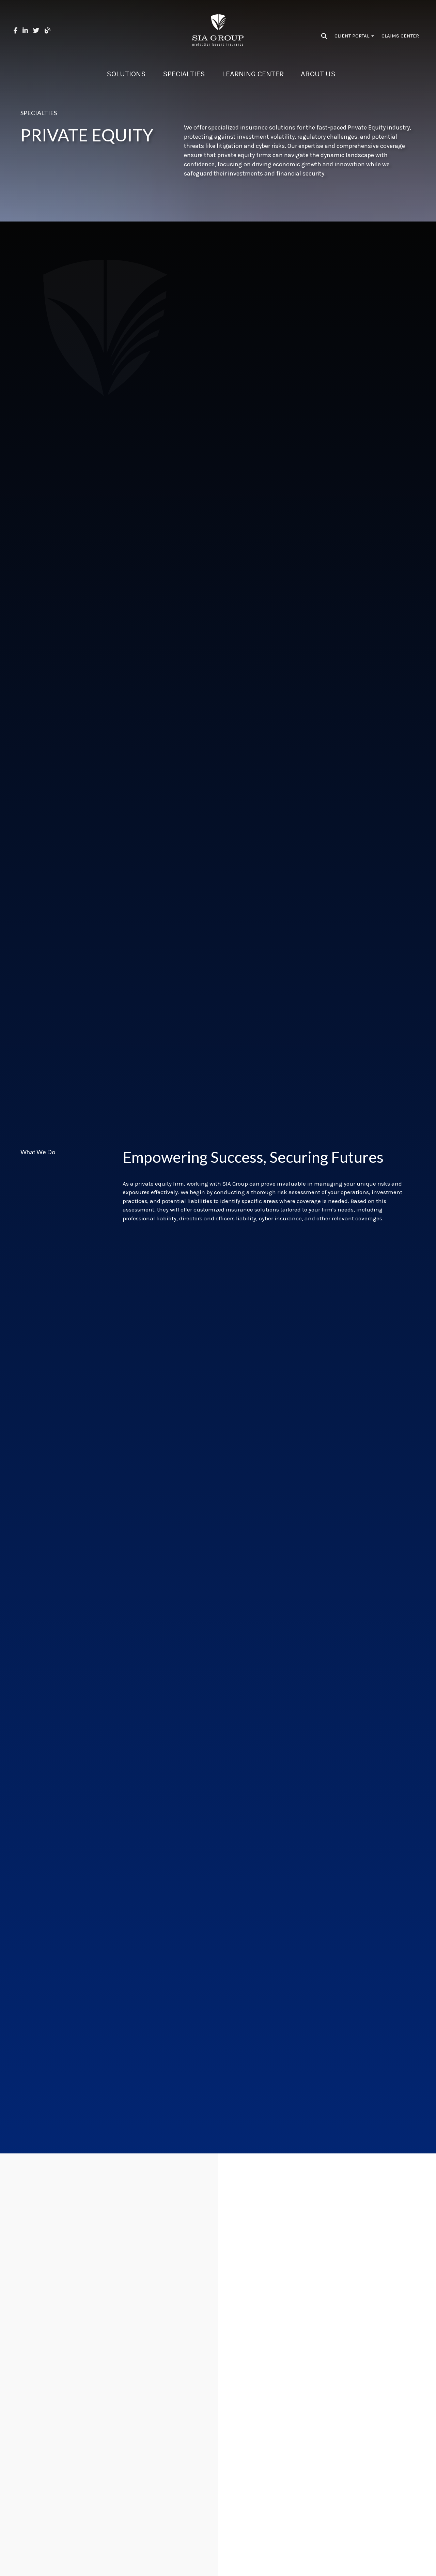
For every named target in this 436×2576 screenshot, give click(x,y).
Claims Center (400, 36)
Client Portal (353, 36)
